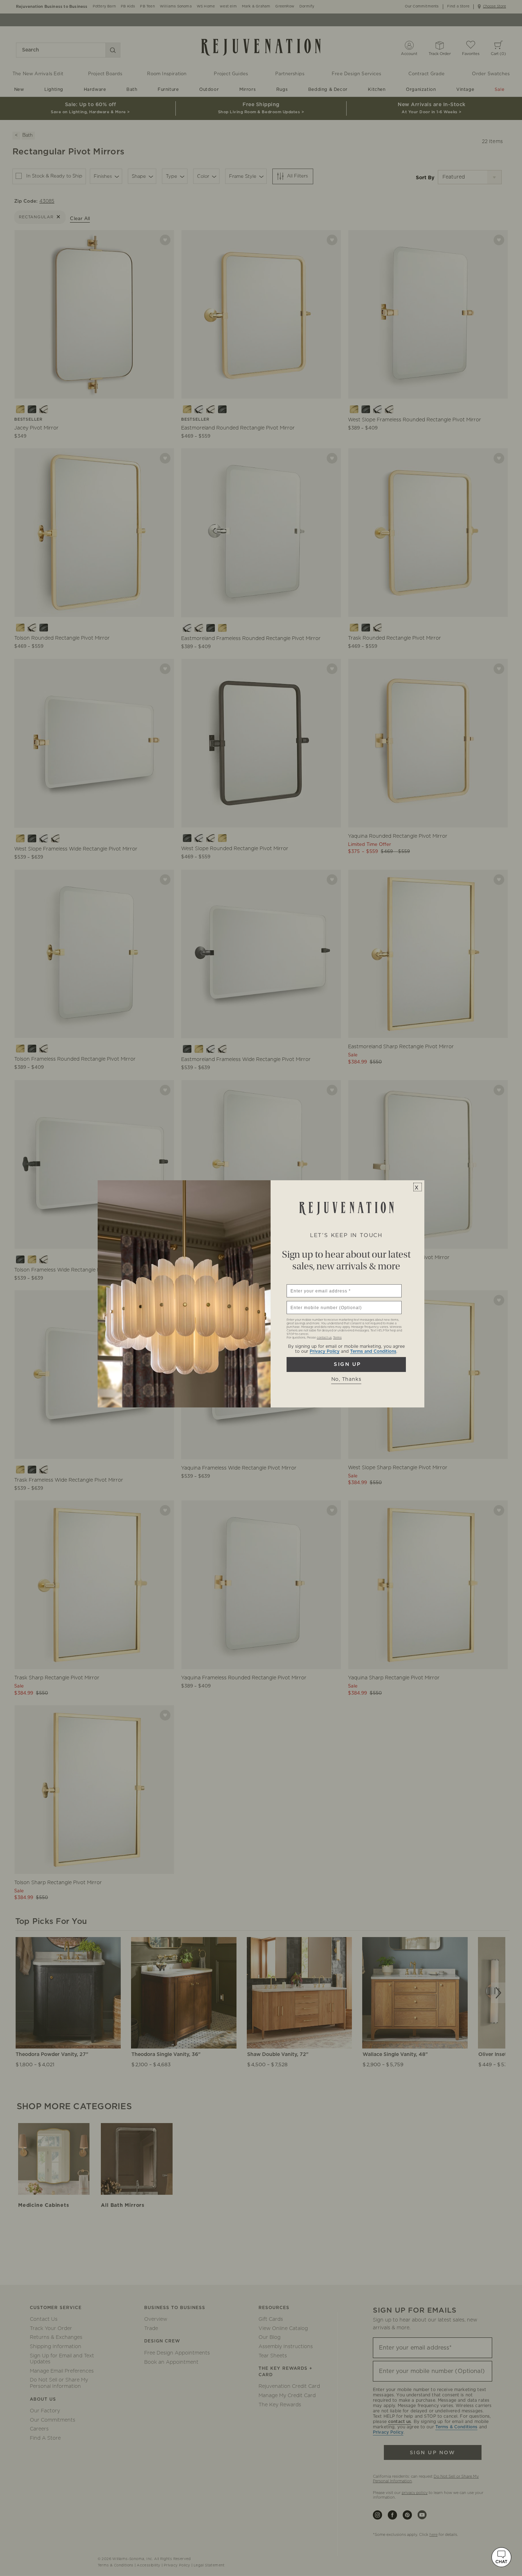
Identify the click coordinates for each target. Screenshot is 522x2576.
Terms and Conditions (373, 1351)
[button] (501, 2557)
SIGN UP (346, 1364)
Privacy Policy (325, 1351)
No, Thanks (346, 1379)
